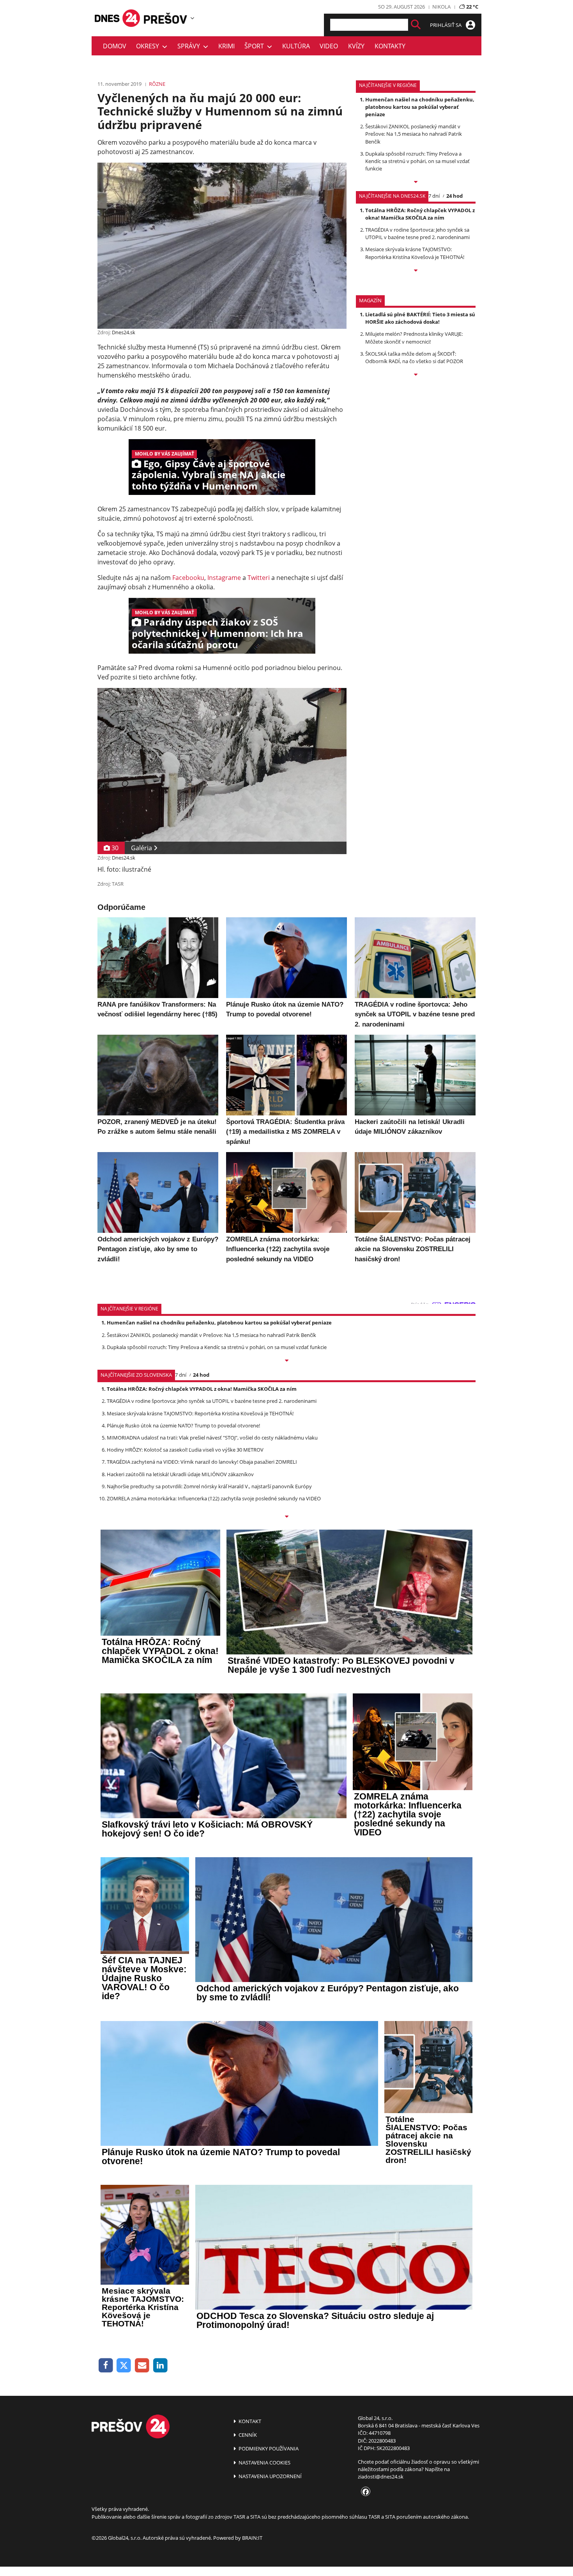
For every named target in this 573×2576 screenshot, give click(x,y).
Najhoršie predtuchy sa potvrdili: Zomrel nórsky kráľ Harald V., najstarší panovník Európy (209, 1486)
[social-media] (364, 2492)
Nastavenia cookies (264, 2463)
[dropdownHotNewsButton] (416, 375)
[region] (192, 18)
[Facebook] (106, 2366)
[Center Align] (416, 25)
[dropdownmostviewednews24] (416, 271)
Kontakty (390, 46)
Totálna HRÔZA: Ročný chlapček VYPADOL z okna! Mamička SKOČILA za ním (420, 214)
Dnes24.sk (124, 332)
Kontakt (249, 2421)
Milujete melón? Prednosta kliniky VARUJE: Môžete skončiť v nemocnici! (414, 338)
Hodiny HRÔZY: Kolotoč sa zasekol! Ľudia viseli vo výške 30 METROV (185, 1450)
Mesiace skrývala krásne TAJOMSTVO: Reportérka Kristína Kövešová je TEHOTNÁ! (415, 253)
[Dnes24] (166, 18)
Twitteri (259, 578)
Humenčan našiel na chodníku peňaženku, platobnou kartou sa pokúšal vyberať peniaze (420, 107)
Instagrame (224, 578)
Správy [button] (190, 46)
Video (329, 46)
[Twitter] (124, 2366)
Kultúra (296, 46)
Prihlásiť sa (446, 25)
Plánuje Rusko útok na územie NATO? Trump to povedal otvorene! (183, 1425)
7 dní (434, 196)
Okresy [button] (149, 46)
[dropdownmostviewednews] (416, 183)
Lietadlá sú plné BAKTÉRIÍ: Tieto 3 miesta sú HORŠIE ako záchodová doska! (420, 318)
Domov (115, 46)
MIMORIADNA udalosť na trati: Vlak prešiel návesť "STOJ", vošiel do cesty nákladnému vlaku (212, 1438)
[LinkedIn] (160, 2366)
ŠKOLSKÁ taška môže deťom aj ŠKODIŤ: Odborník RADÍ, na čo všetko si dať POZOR (414, 357)
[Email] (142, 2366)
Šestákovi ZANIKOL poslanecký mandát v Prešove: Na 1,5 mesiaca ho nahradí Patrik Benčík (414, 134)
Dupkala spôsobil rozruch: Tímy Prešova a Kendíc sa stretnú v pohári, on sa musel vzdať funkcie (417, 161)
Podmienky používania (268, 2448)
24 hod (455, 196)
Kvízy (356, 46)
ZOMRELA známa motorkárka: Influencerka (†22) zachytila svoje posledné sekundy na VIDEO (214, 1498)
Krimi (226, 46)
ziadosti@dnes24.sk (381, 2477)
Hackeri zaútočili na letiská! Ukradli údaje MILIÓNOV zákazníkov (180, 1474)
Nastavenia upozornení (270, 2476)
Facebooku (188, 578)
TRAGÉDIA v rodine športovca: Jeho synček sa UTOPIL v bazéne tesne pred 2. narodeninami (417, 233)
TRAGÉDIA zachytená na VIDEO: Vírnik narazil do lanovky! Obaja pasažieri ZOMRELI (202, 1462)
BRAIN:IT (252, 2538)
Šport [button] (256, 46)
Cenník (247, 2435)
